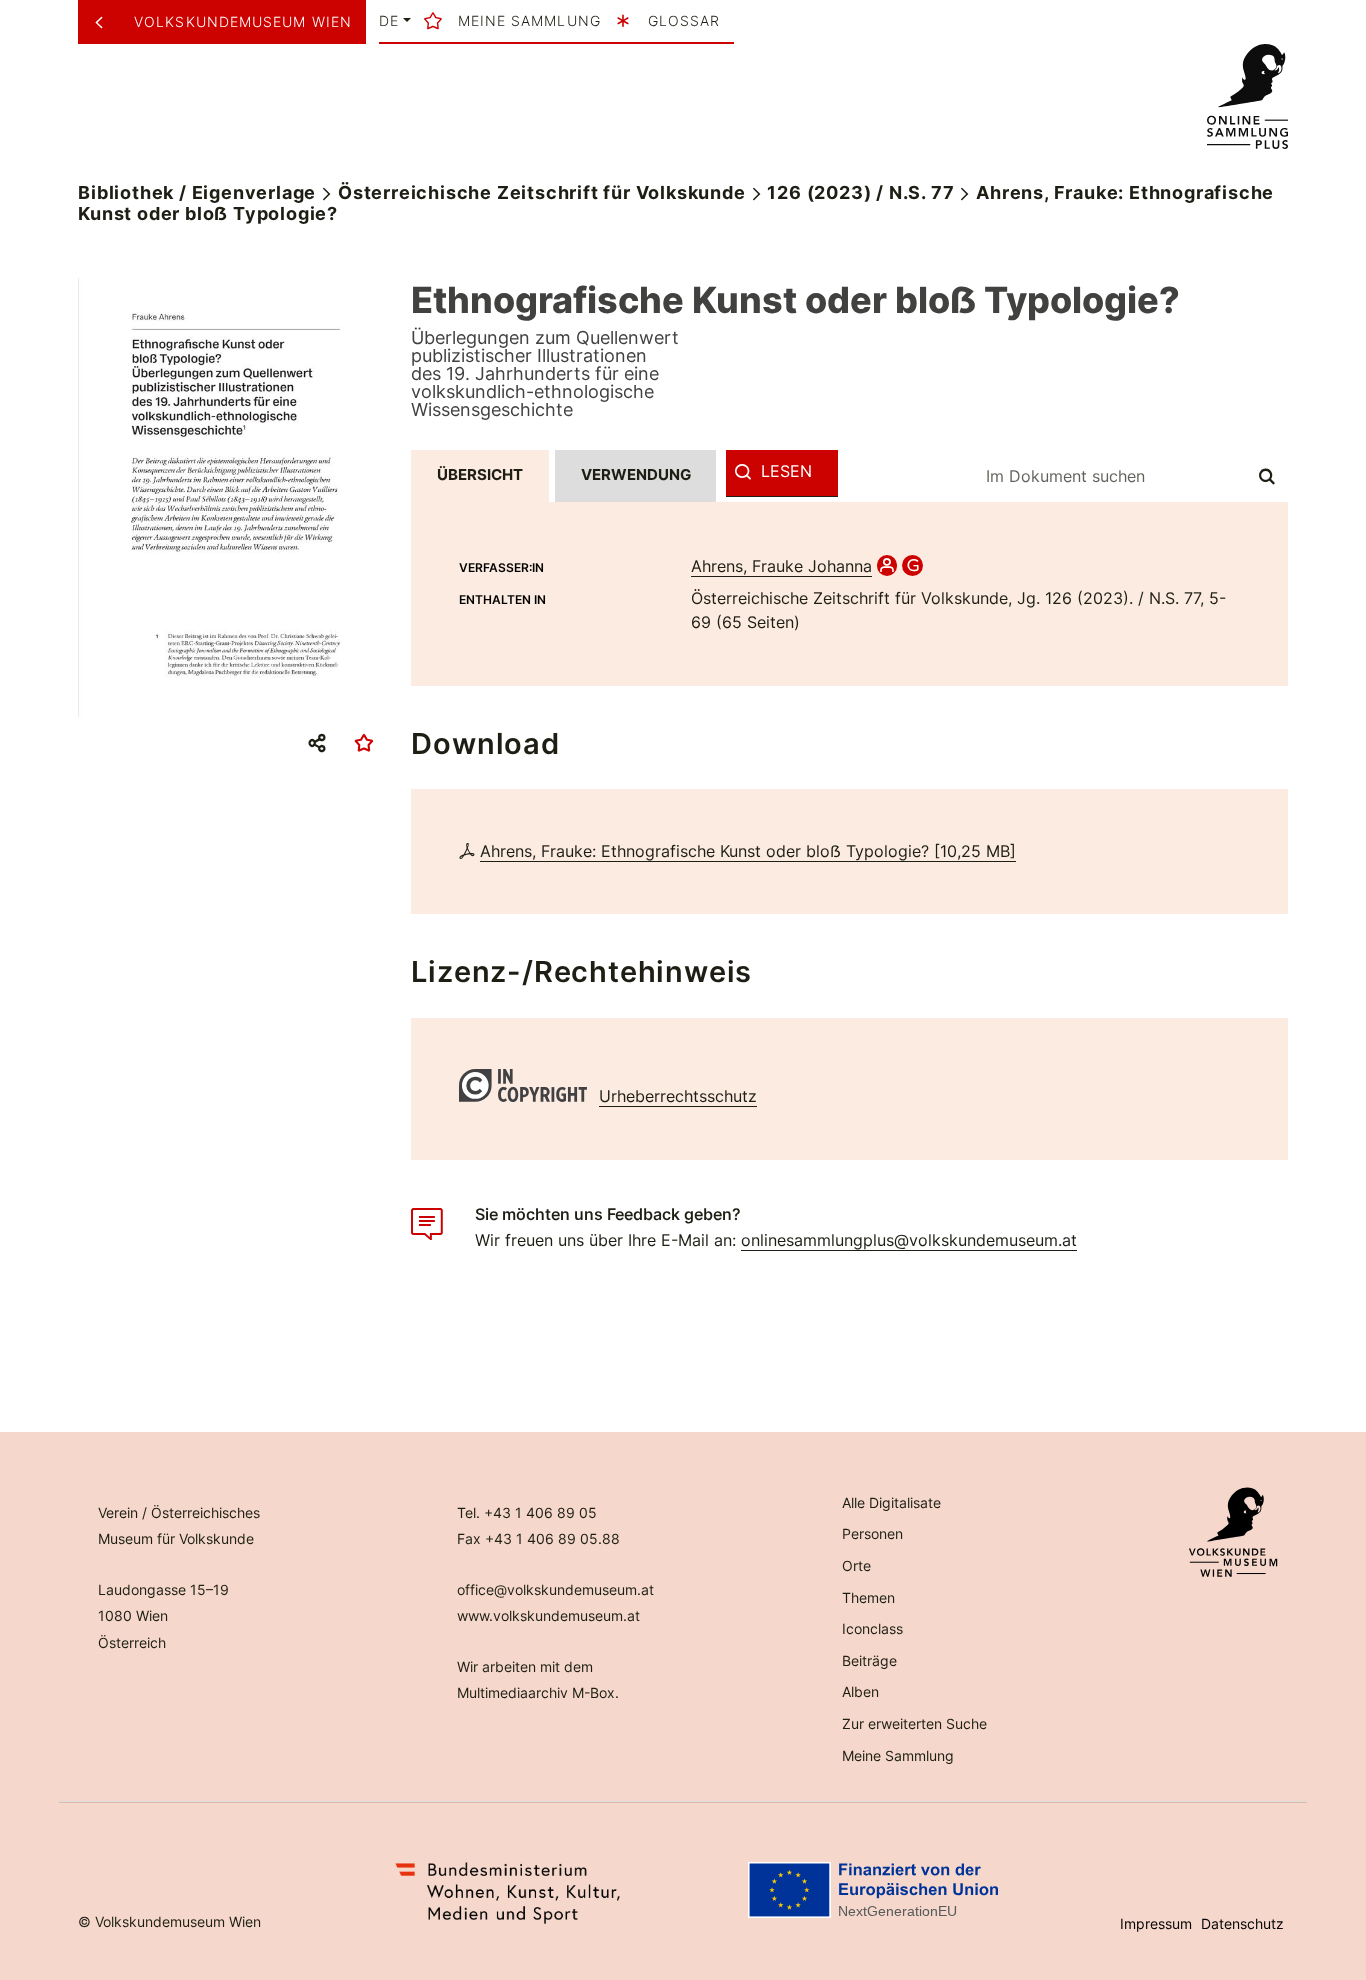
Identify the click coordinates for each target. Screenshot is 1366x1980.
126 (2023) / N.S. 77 (860, 192)
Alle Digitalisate (891, 1502)
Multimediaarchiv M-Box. (538, 1692)
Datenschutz (1242, 1923)
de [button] (389, 21)
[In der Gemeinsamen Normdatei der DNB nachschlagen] (912, 566)
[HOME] (1247, 97)
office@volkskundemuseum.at (555, 1589)
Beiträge (869, 1660)
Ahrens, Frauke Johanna (781, 566)
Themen (868, 1597)
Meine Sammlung (898, 1755)
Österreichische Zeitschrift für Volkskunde (542, 192)
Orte (856, 1565)
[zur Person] (887, 566)
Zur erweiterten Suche (914, 1723)
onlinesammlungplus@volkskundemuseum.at (909, 1240)
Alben (860, 1691)
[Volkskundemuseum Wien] (106, 22)
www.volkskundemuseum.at (548, 1615)
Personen (872, 1533)
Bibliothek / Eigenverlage (197, 192)
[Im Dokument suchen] (1268, 476)
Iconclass (872, 1628)
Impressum (1156, 1923)
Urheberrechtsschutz (678, 1096)
